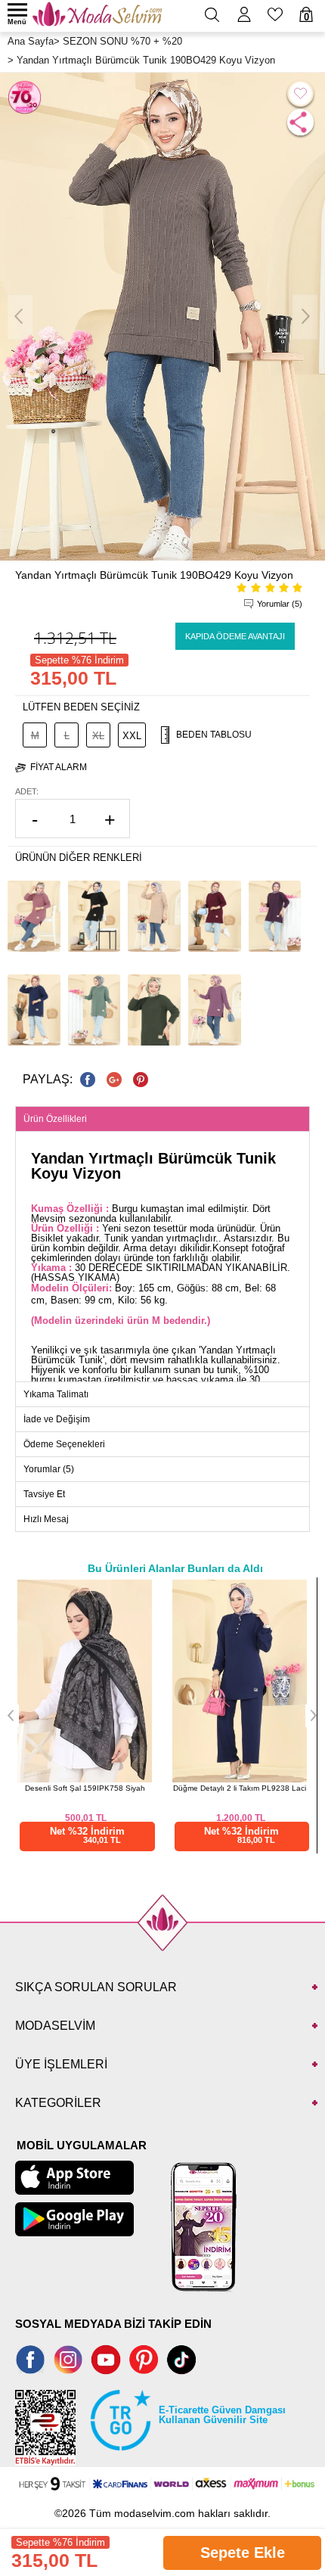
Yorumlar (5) (280, 604)
